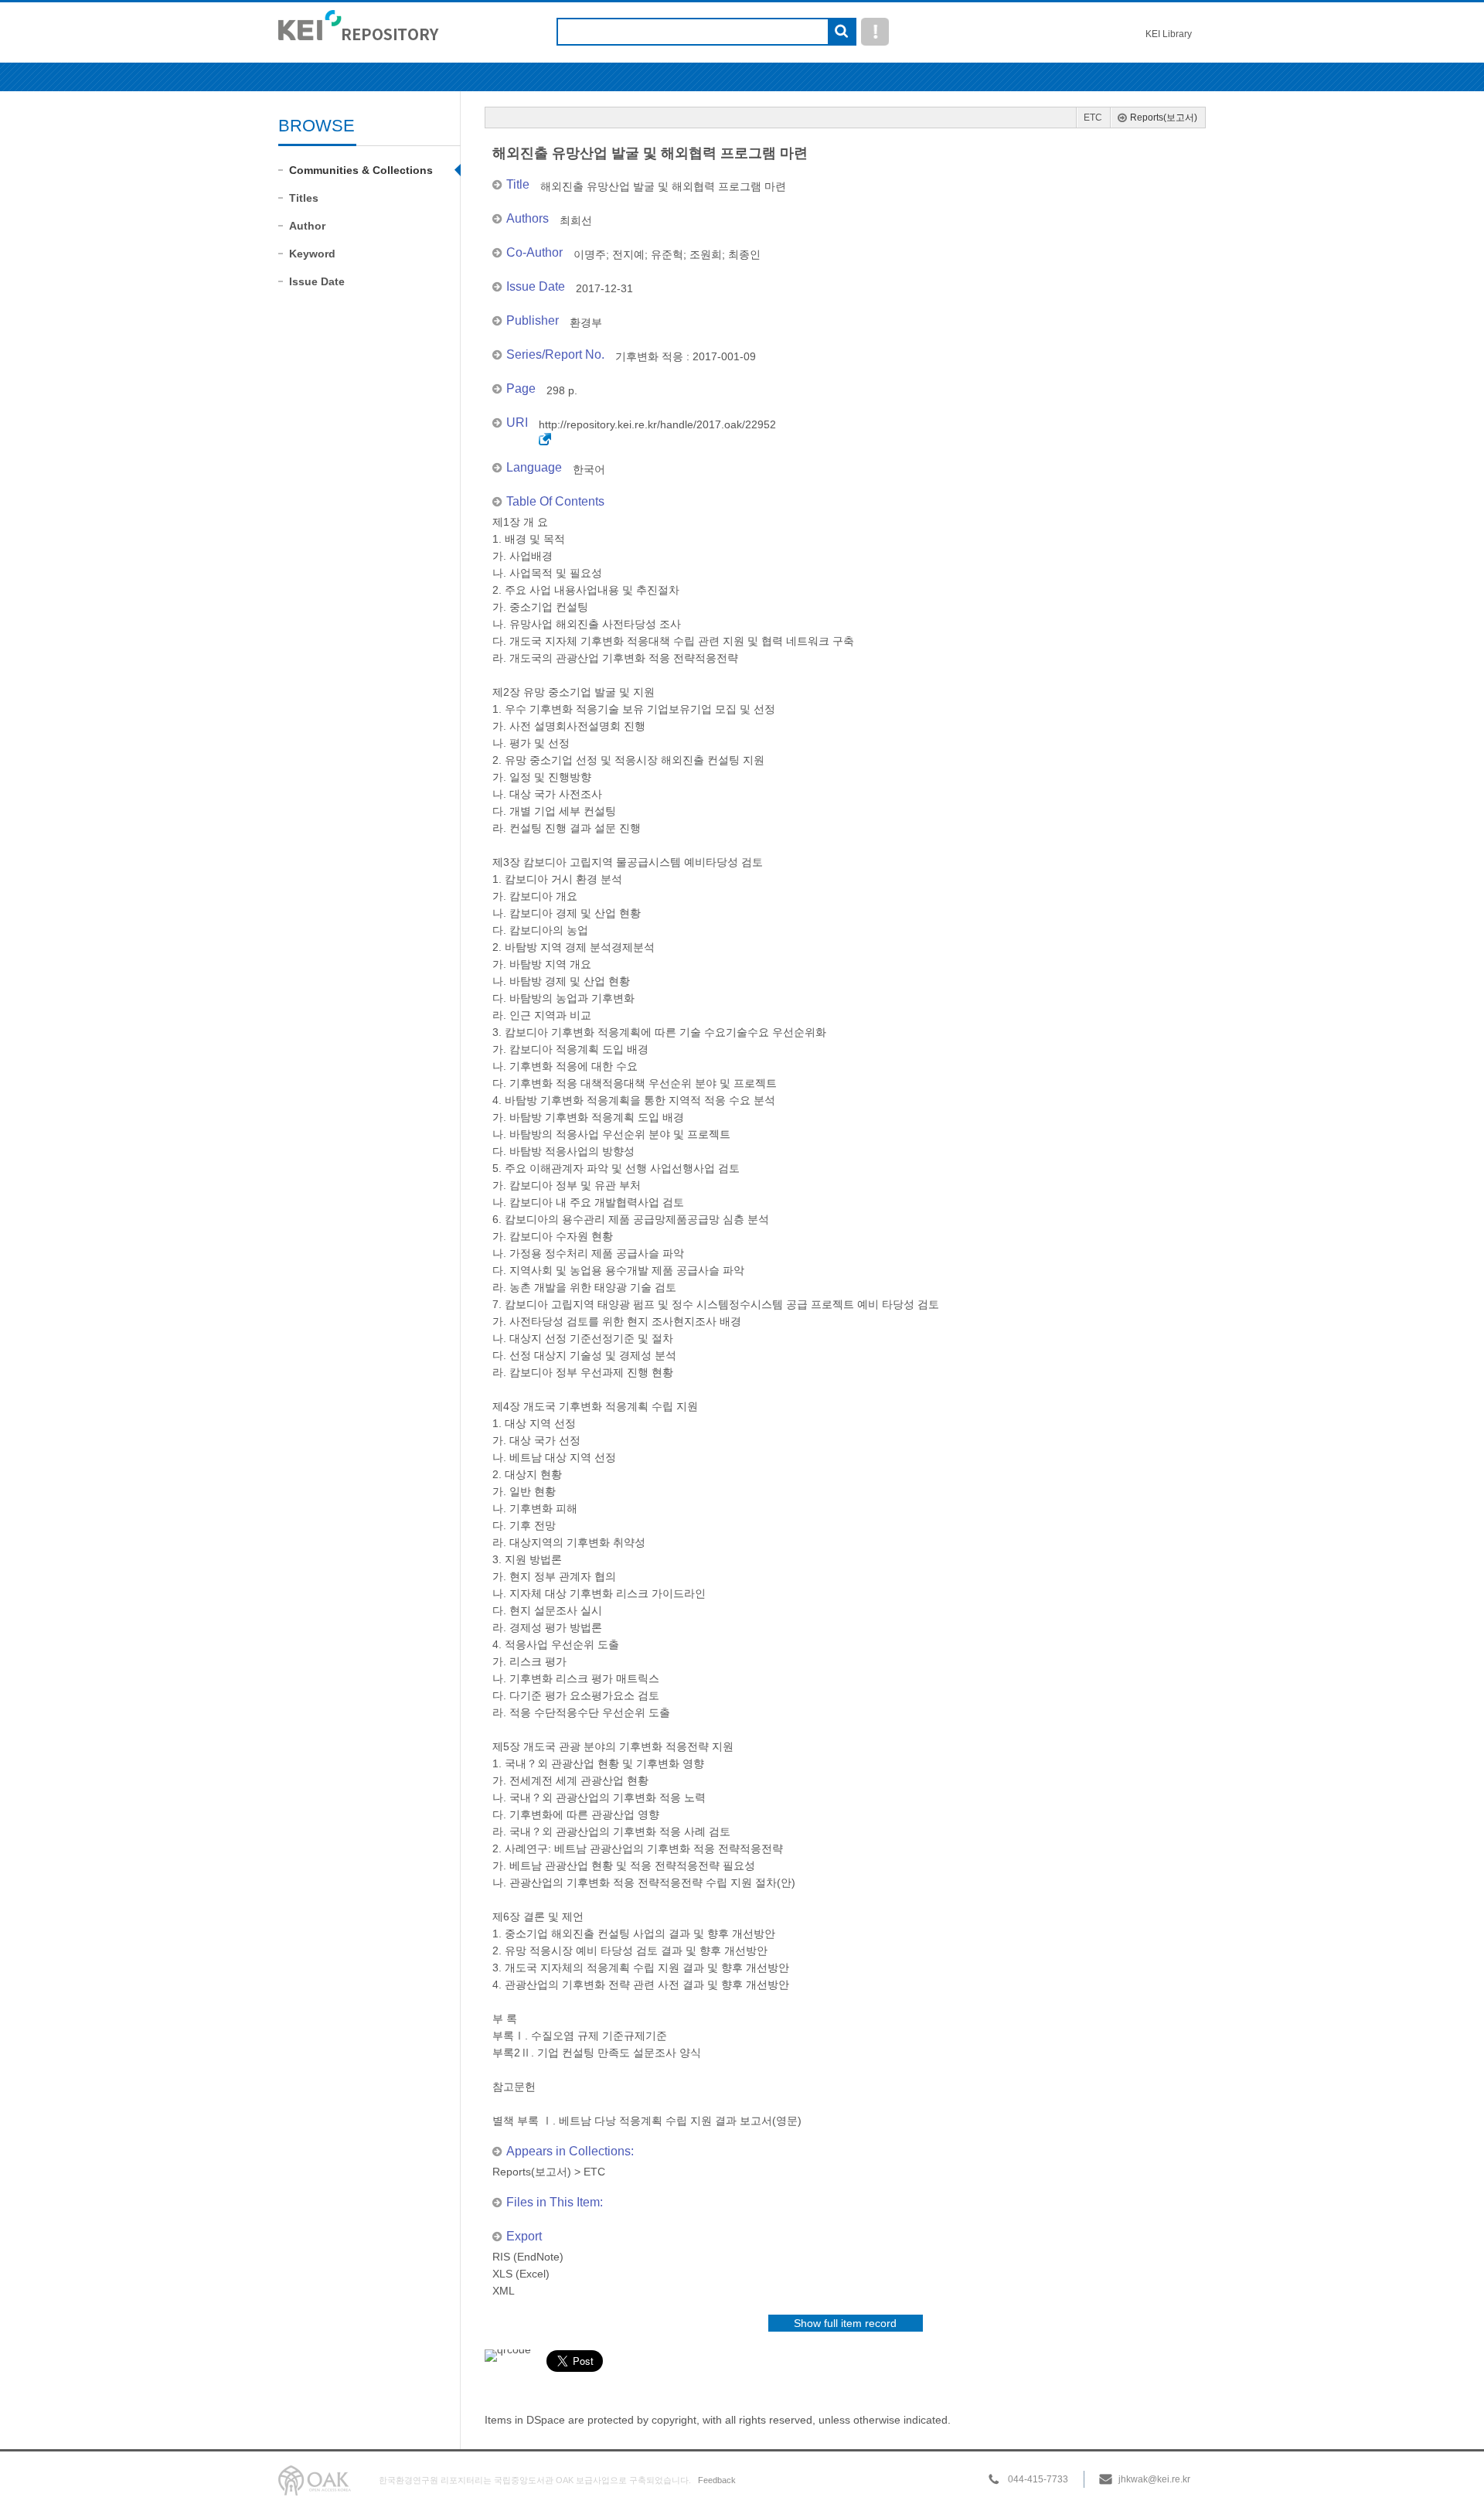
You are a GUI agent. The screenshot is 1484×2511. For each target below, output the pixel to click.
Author (307, 226)
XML (504, 2291)
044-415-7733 (1038, 2479)
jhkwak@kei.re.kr (1154, 2479)
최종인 (744, 254)
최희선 (576, 220)
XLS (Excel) (521, 2274)
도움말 (875, 32)
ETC (1093, 118)
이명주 (590, 254)
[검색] (841, 32)
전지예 (628, 254)
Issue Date (317, 281)
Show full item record (845, 2323)
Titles (304, 198)
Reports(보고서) (1164, 118)
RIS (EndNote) (528, 2257)
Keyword (312, 254)
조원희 (706, 254)
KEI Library (1169, 34)
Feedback (717, 2480)
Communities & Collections (361, 170)
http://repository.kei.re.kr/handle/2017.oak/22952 (657, 424)
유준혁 (667, 254)
